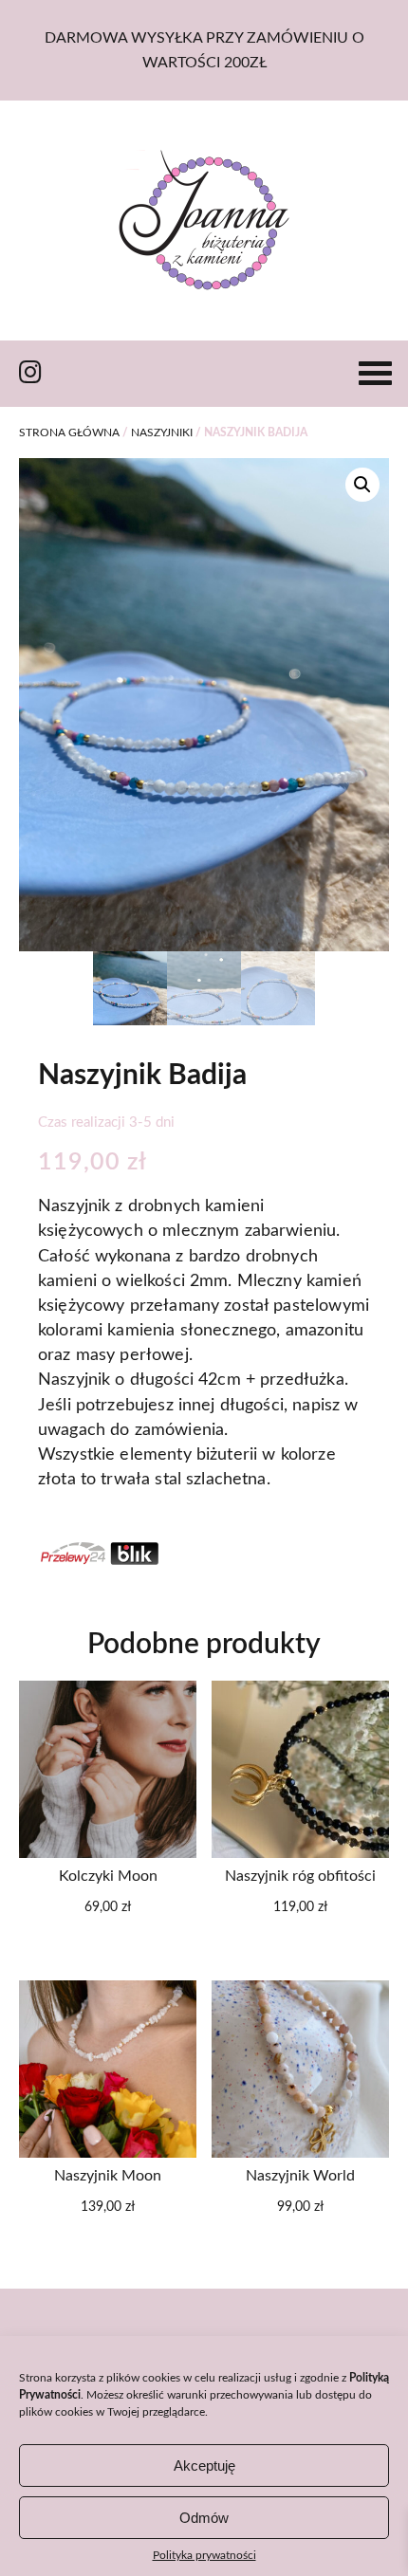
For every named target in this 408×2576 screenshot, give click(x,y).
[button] (362, 485)
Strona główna (69, 432)
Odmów (204, 2518)
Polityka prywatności (204, 2555)
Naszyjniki (162, 432)
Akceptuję (204, 2466)
